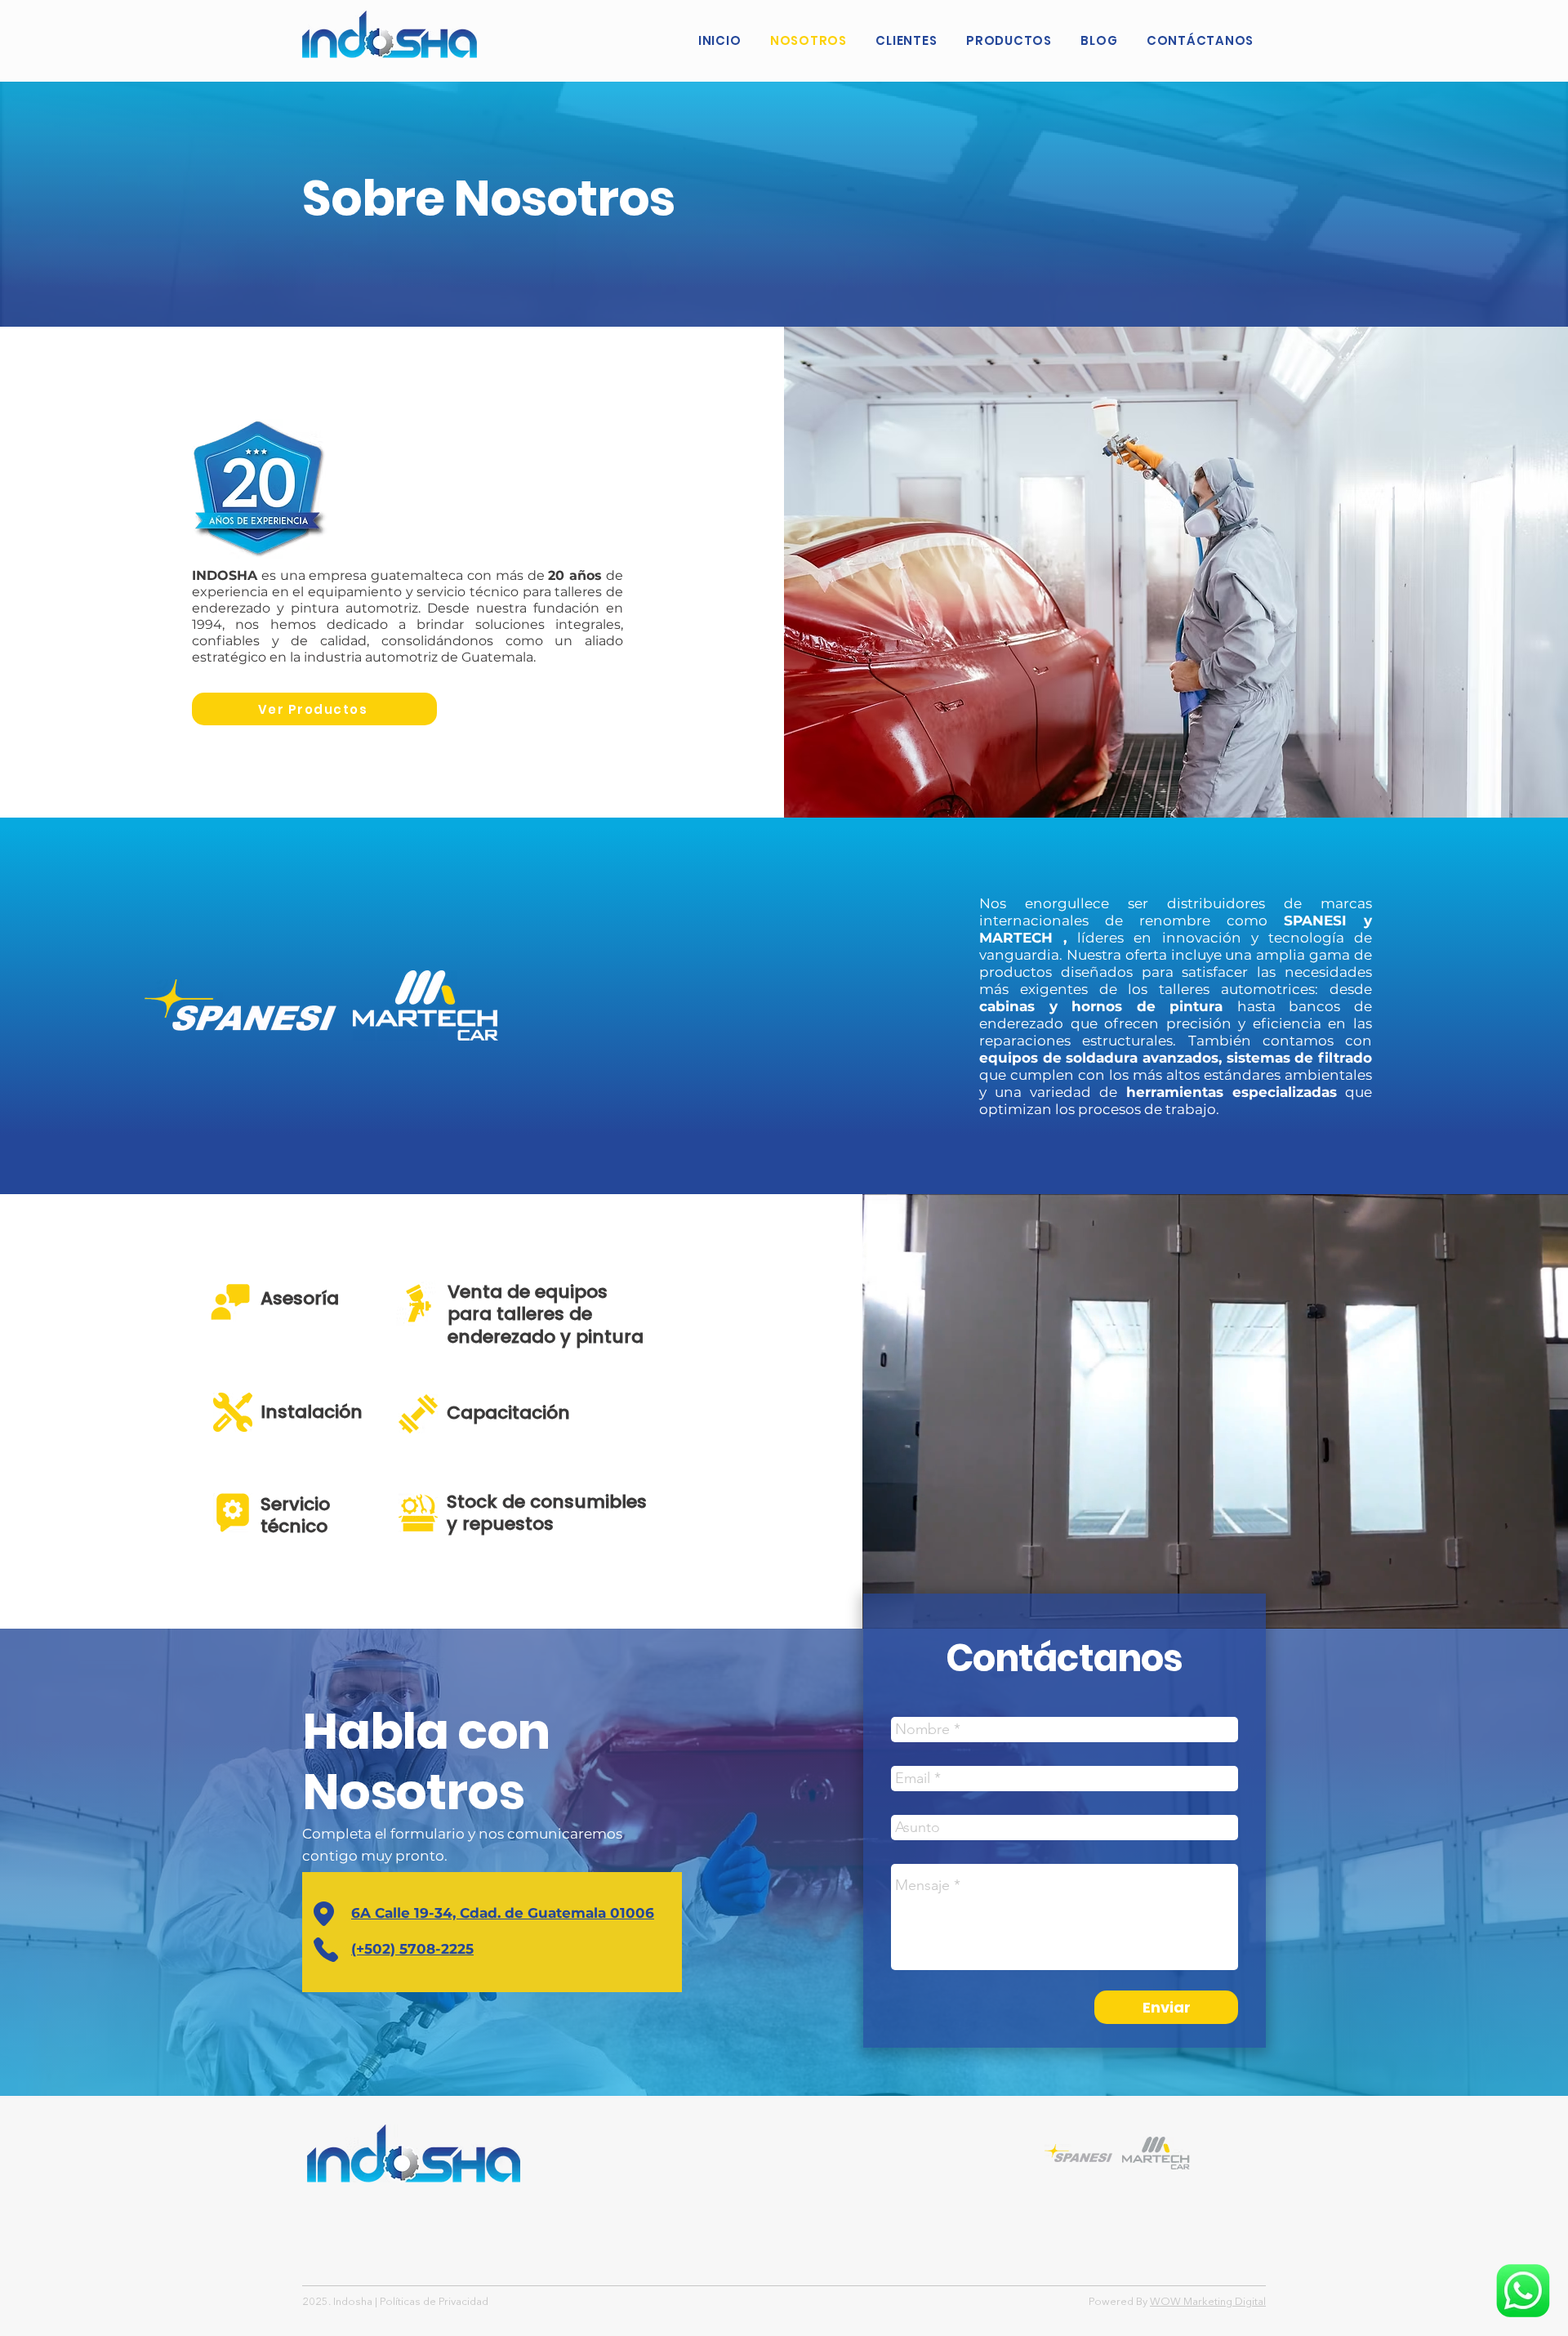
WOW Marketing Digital (1208, 2302)
